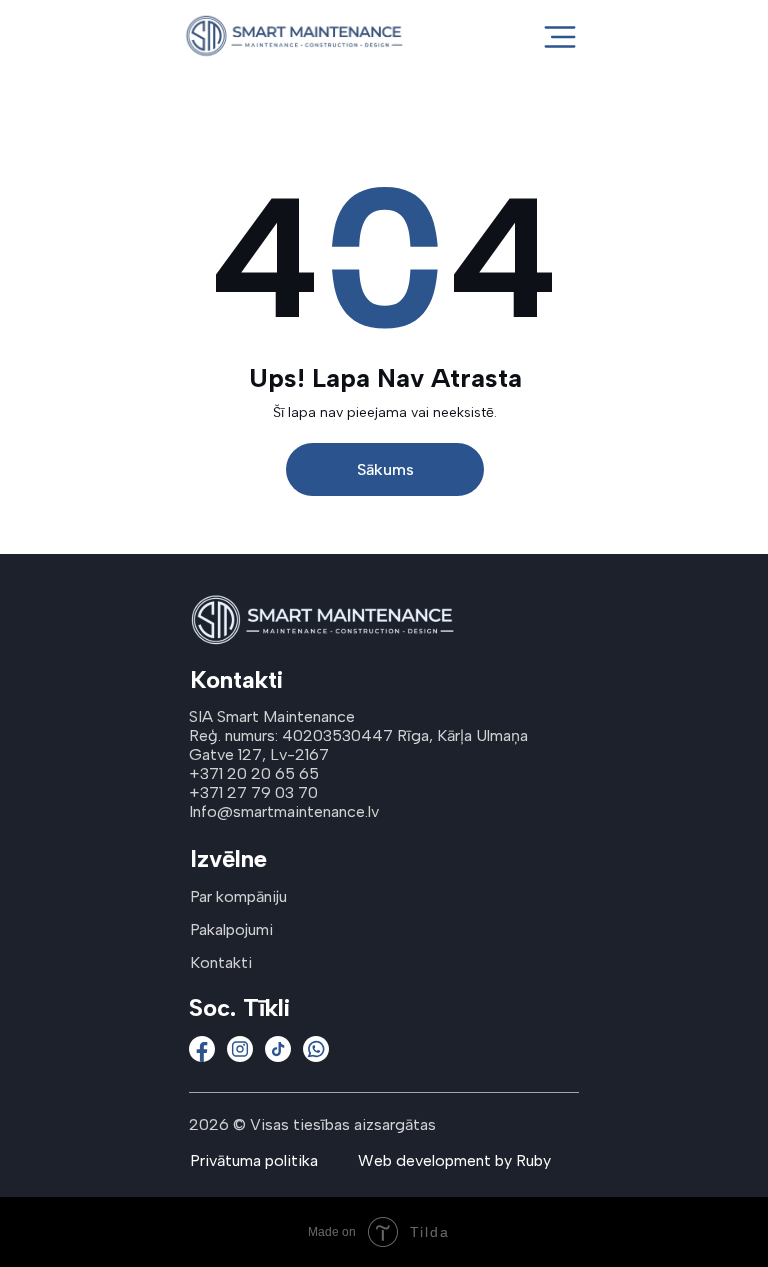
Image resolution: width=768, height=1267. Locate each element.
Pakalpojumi (231, 929)
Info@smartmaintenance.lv (284, 811)
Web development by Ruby (454, 1160)
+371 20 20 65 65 (254, 773)
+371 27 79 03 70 (253, 792)
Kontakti (221, 962)
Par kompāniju (238, 896)
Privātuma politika (254, 1160)
